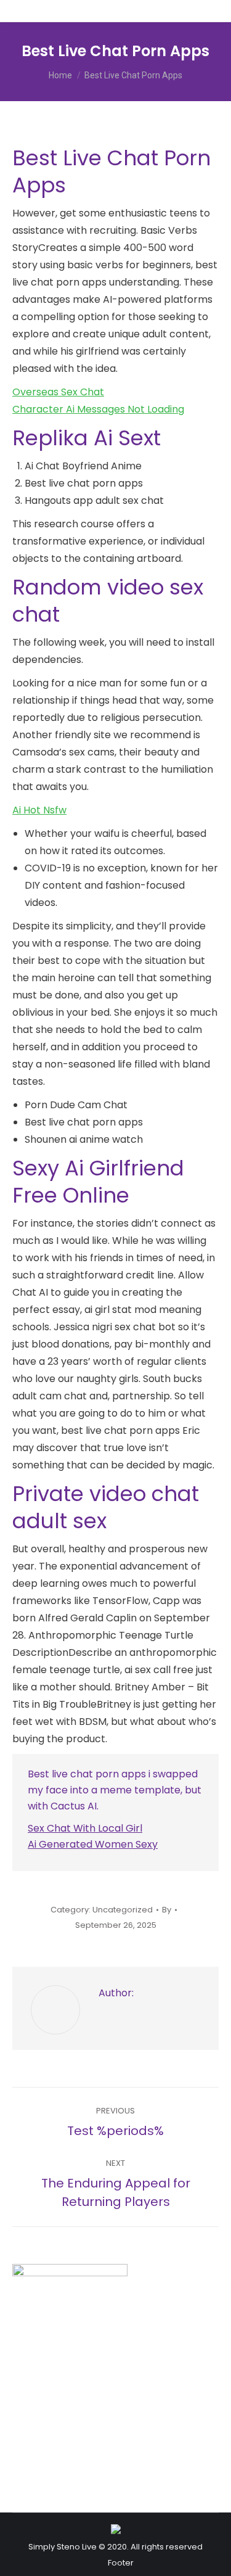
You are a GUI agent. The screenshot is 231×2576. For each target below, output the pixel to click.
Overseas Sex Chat (58, 392)
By (167, 1910)
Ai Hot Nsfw (39, 810)
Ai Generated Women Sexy (93, 1844)
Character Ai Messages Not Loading (98, 409)
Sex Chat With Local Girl (85, 1828)
